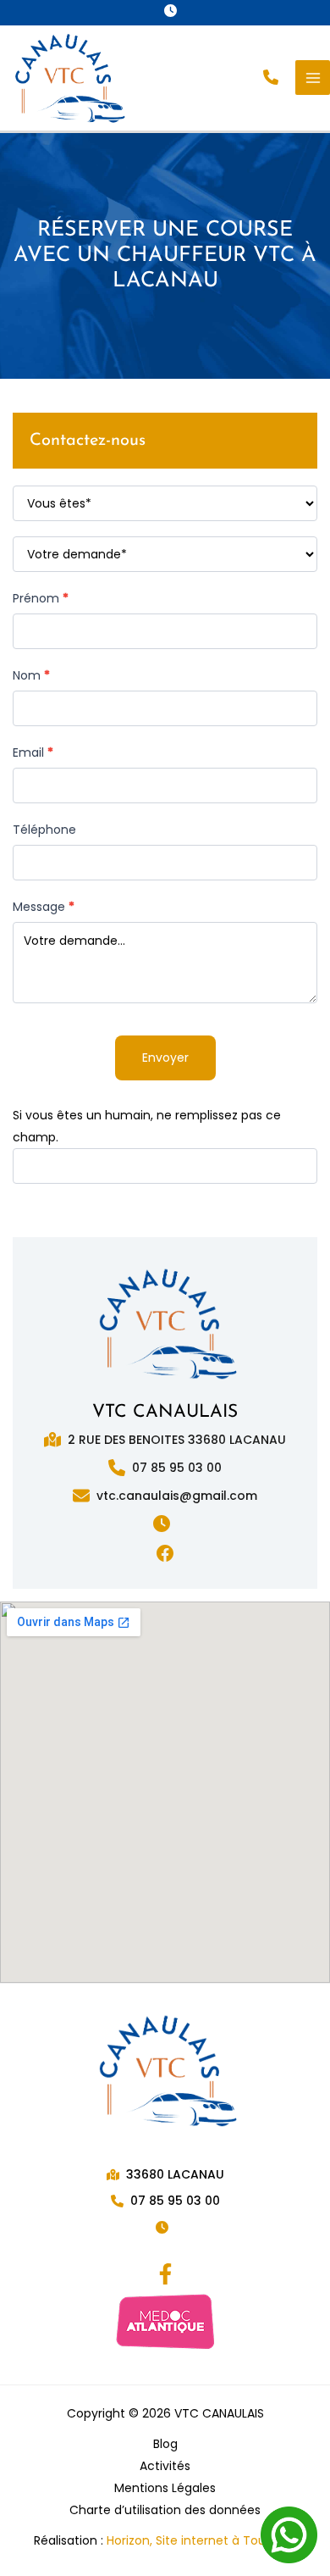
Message (44, 907)
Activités (165, 2466)
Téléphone (44, 830)
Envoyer (165, 1058)
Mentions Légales (165, 2488)
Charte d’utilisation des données (165, 2510)
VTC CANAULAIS (165, 1412)
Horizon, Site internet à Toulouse (202, 2540)
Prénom (41, 598)
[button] (174, 11)
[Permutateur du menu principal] (313, 78)
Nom (31, 675)
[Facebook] (165, 2274)
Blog (165, 2444)
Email (33, 752)
